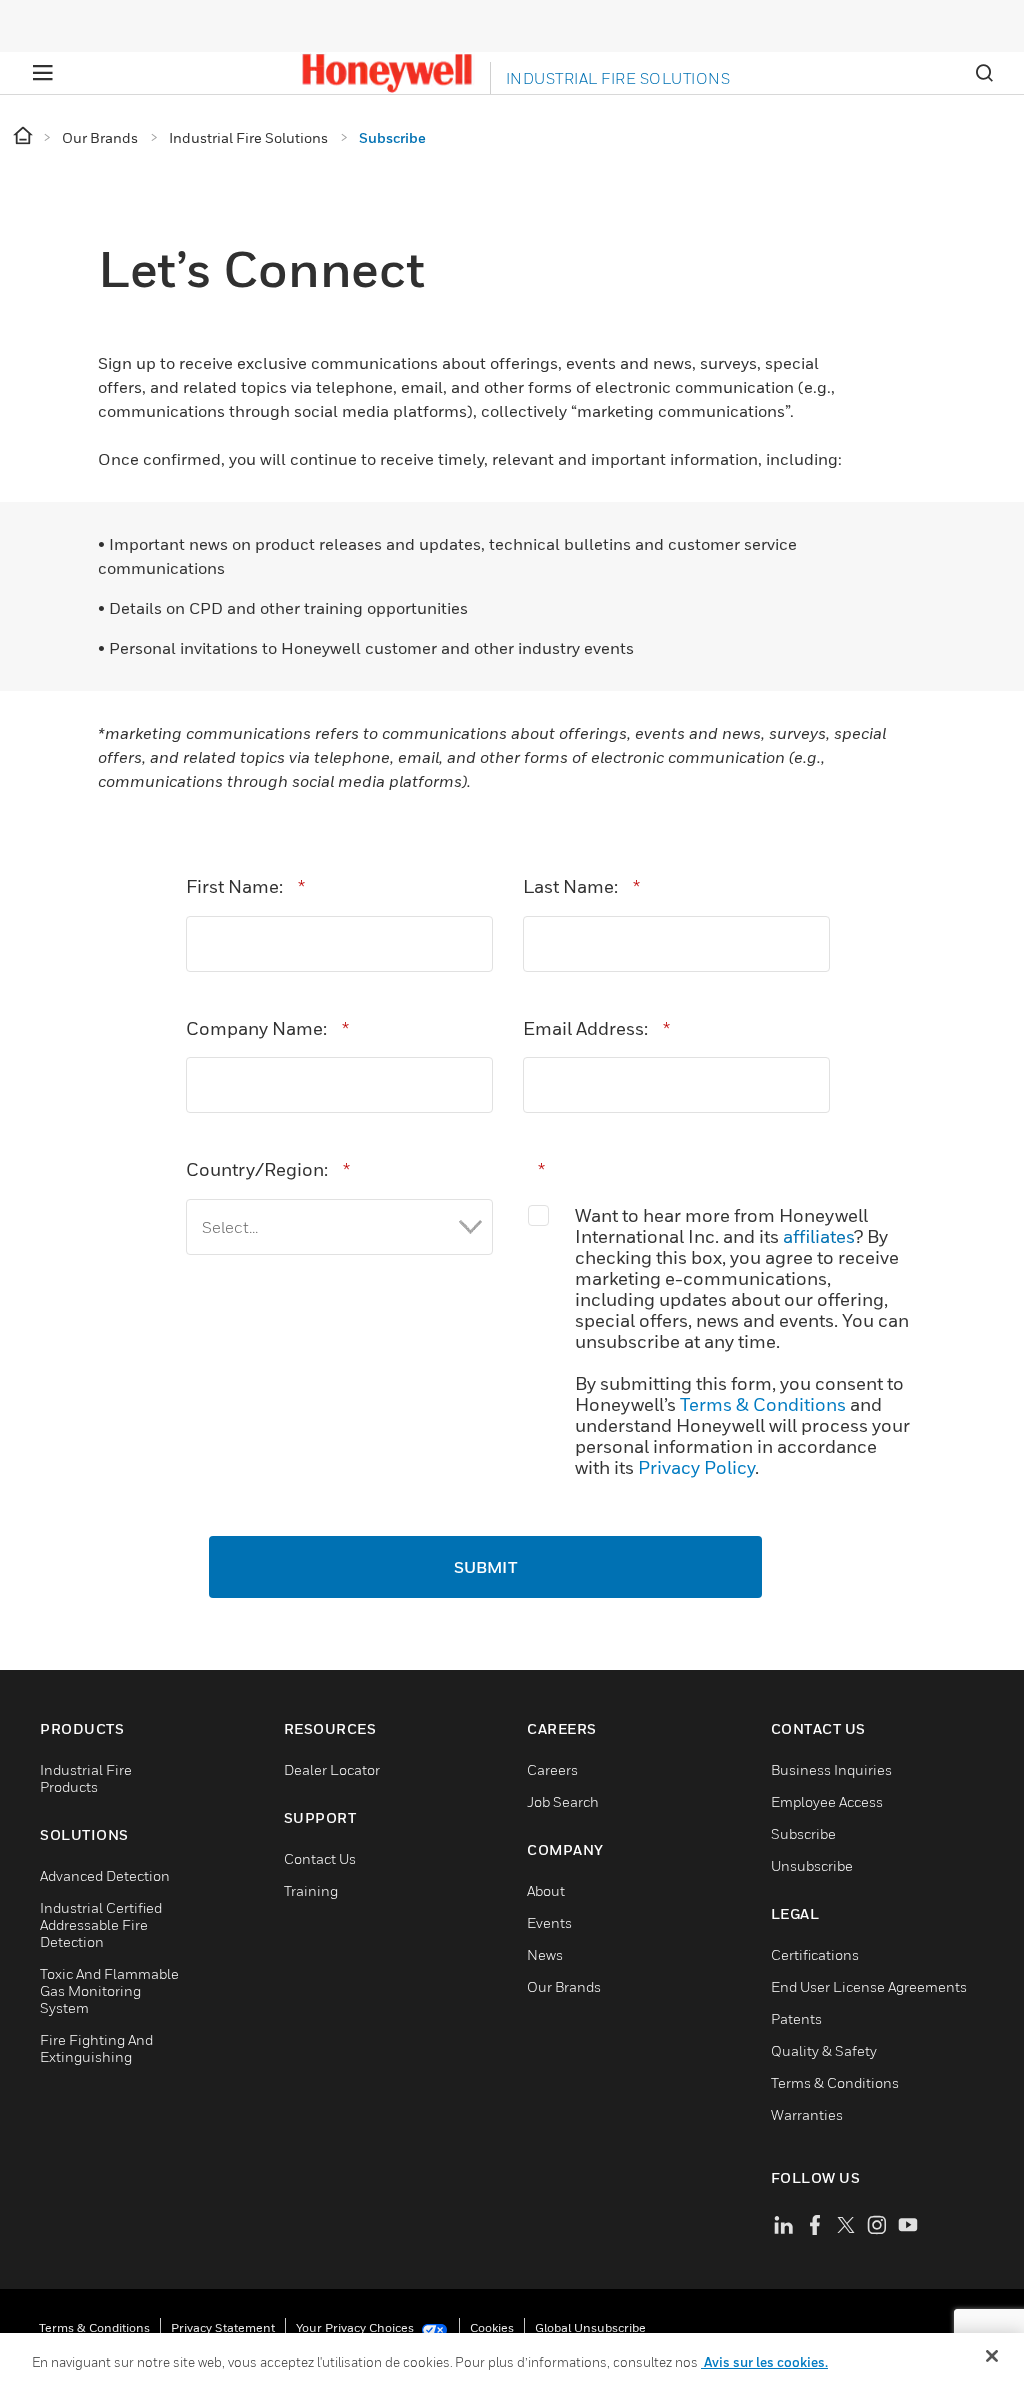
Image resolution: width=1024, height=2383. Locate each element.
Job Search (563, 1801)
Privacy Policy (696, 1467)
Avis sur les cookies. (764, 2362)
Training (311, 1890)
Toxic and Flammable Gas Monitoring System (109, 1990)
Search (984, 73)
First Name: (245, 886)
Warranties (807, 2114)
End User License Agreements (869, 1986)
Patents (796, 2018)
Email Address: (596, 1028)
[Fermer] (992, 2356)
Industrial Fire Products (86, 1778)
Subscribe (803, 1833)
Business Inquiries (831, 1769)
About (546, 1890)
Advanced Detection (105, 1875)
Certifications (815, 1954)
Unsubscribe (812, 1865)
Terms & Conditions (763, 1404)
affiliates (818, 1236)
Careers (552, 1769)
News (545, 1954)
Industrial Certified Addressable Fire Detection (101, 1924)
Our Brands (564, 1986)
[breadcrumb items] (24, 136)
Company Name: (267, 1028)
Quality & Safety (824, 2050)
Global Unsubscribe (590, 2327)
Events (549, 1922)
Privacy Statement (223, 2327)
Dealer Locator (332, 1769)
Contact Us (320, 1858)
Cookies (492, 2327)
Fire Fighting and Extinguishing (96, 2048)
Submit (485, 1567)
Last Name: (581, 886)
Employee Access (827, 1801)
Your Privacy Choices (356, 2327)
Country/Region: (268, 1169)
